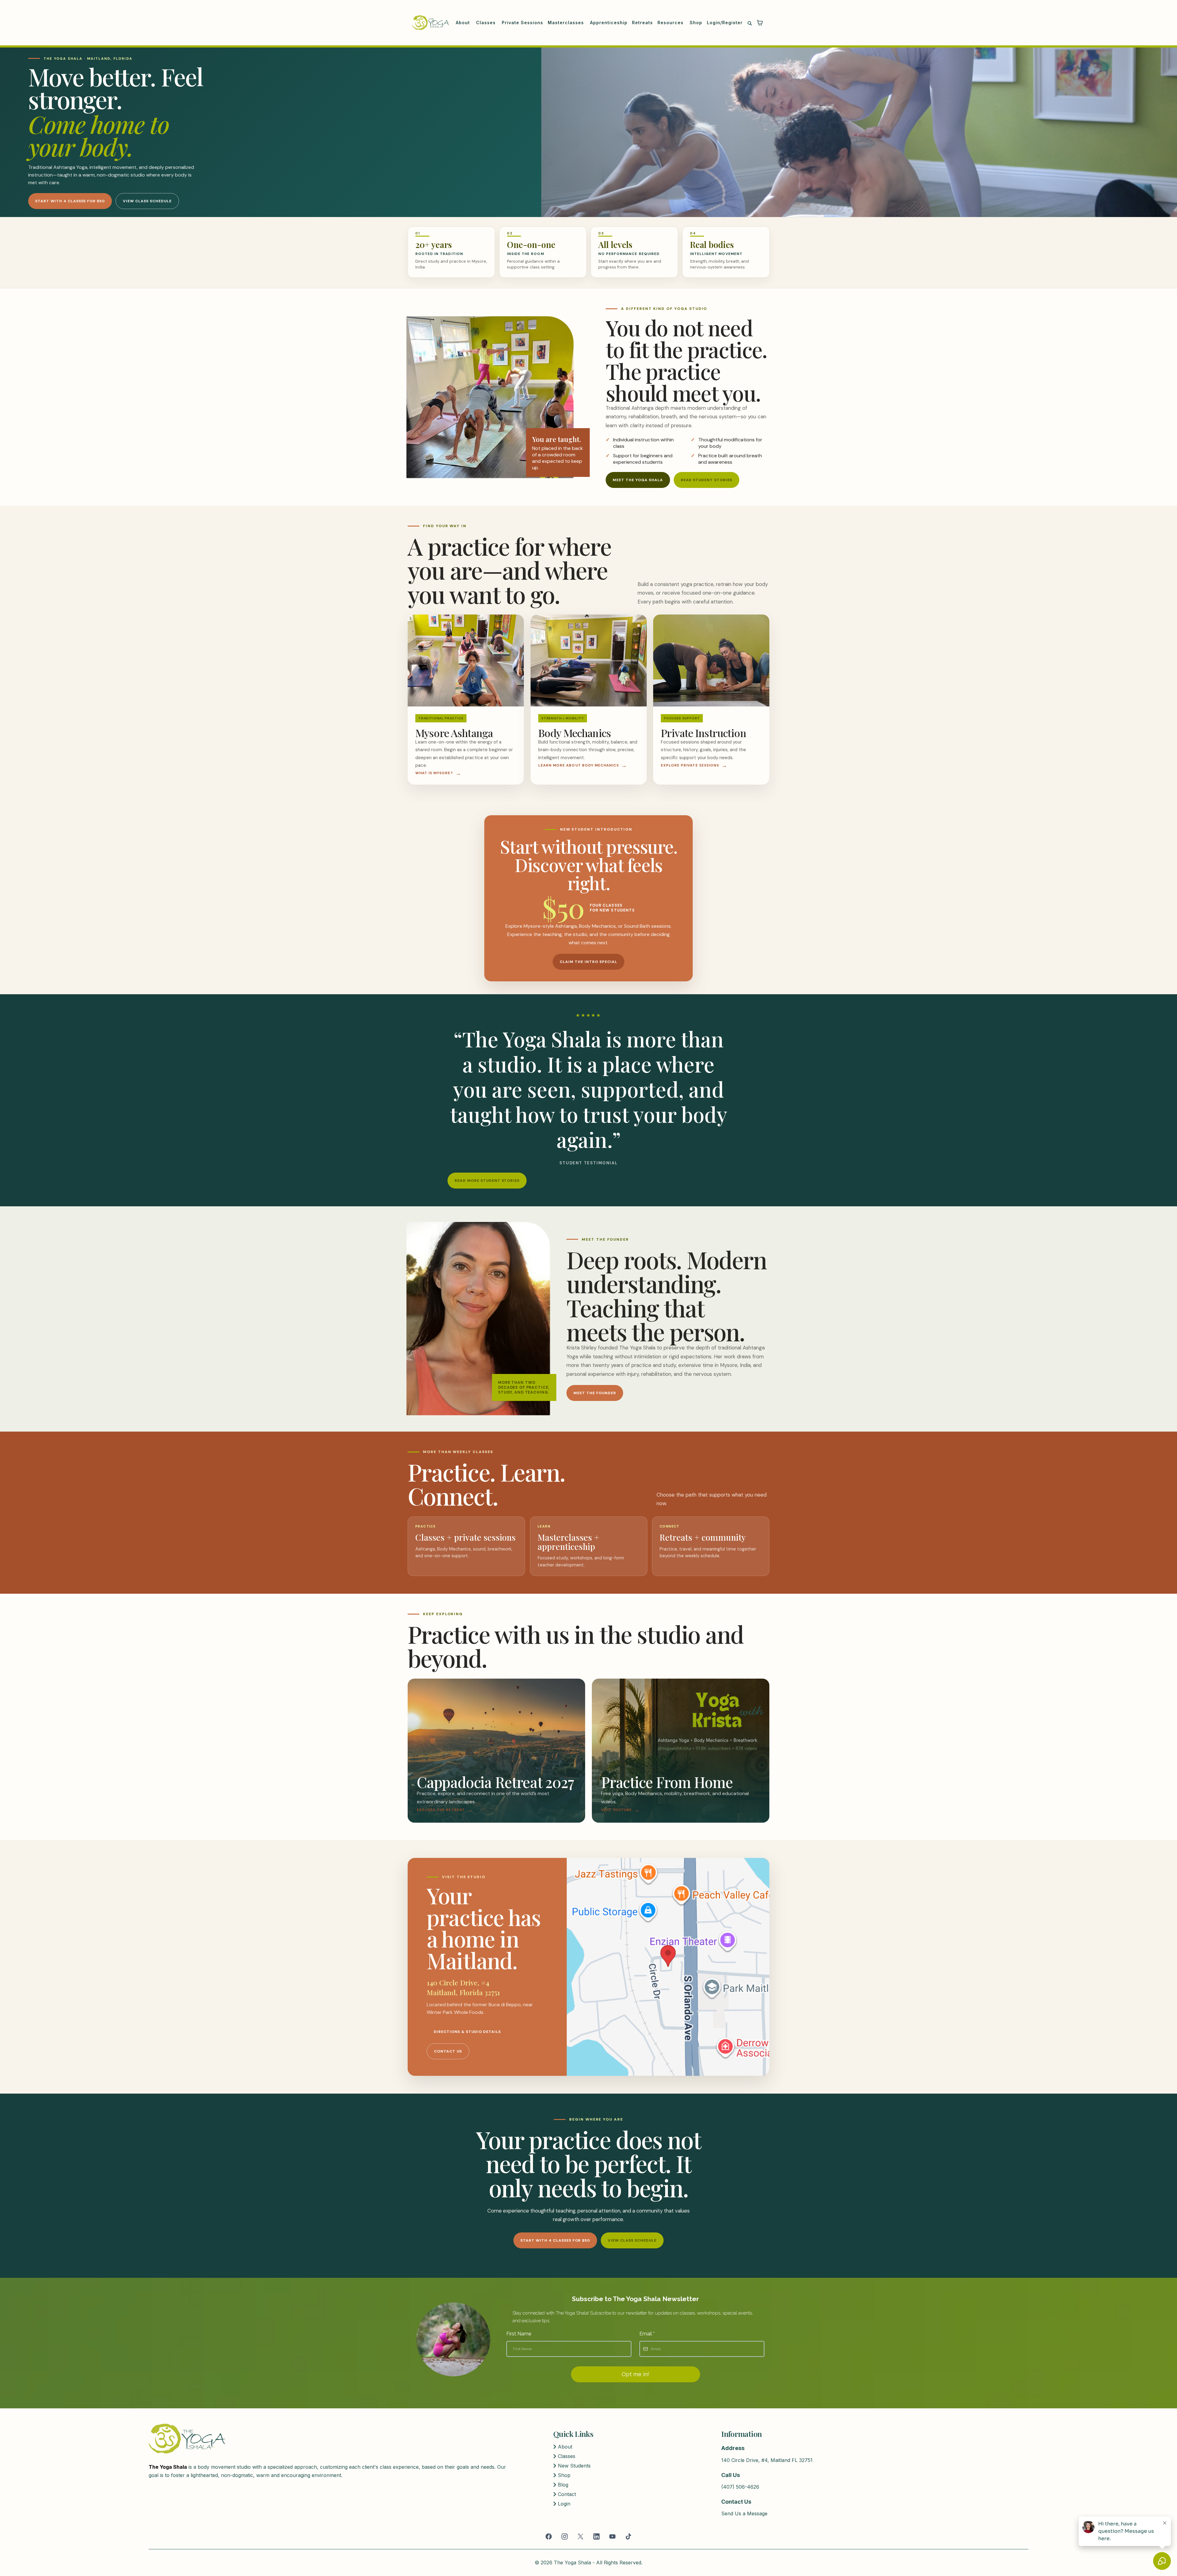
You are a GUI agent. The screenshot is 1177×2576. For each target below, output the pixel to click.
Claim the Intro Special (588, 962)
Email (647, 2334)
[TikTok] (628, 2536)
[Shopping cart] (760, 23)
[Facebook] (549, 2536)
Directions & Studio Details (467, 2032)
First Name (519, 2334)
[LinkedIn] (596, 2536)
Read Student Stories (707, 480)
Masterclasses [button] (567, 23)
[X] (581, 2536)
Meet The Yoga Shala (638, 480)
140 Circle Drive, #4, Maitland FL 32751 (767, 2460)
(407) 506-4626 (740, 2487)
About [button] (464, 23)
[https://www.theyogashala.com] (431, 23)
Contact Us (448, 2051)
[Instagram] (565, 2536)
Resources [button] (671, 23)
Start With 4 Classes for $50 (70, 201)
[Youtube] (612, 2536)
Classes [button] (487, 23)
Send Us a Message (744, 2513)
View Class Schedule (147, 201)
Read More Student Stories (487, 1181)
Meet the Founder (595, 1393)
